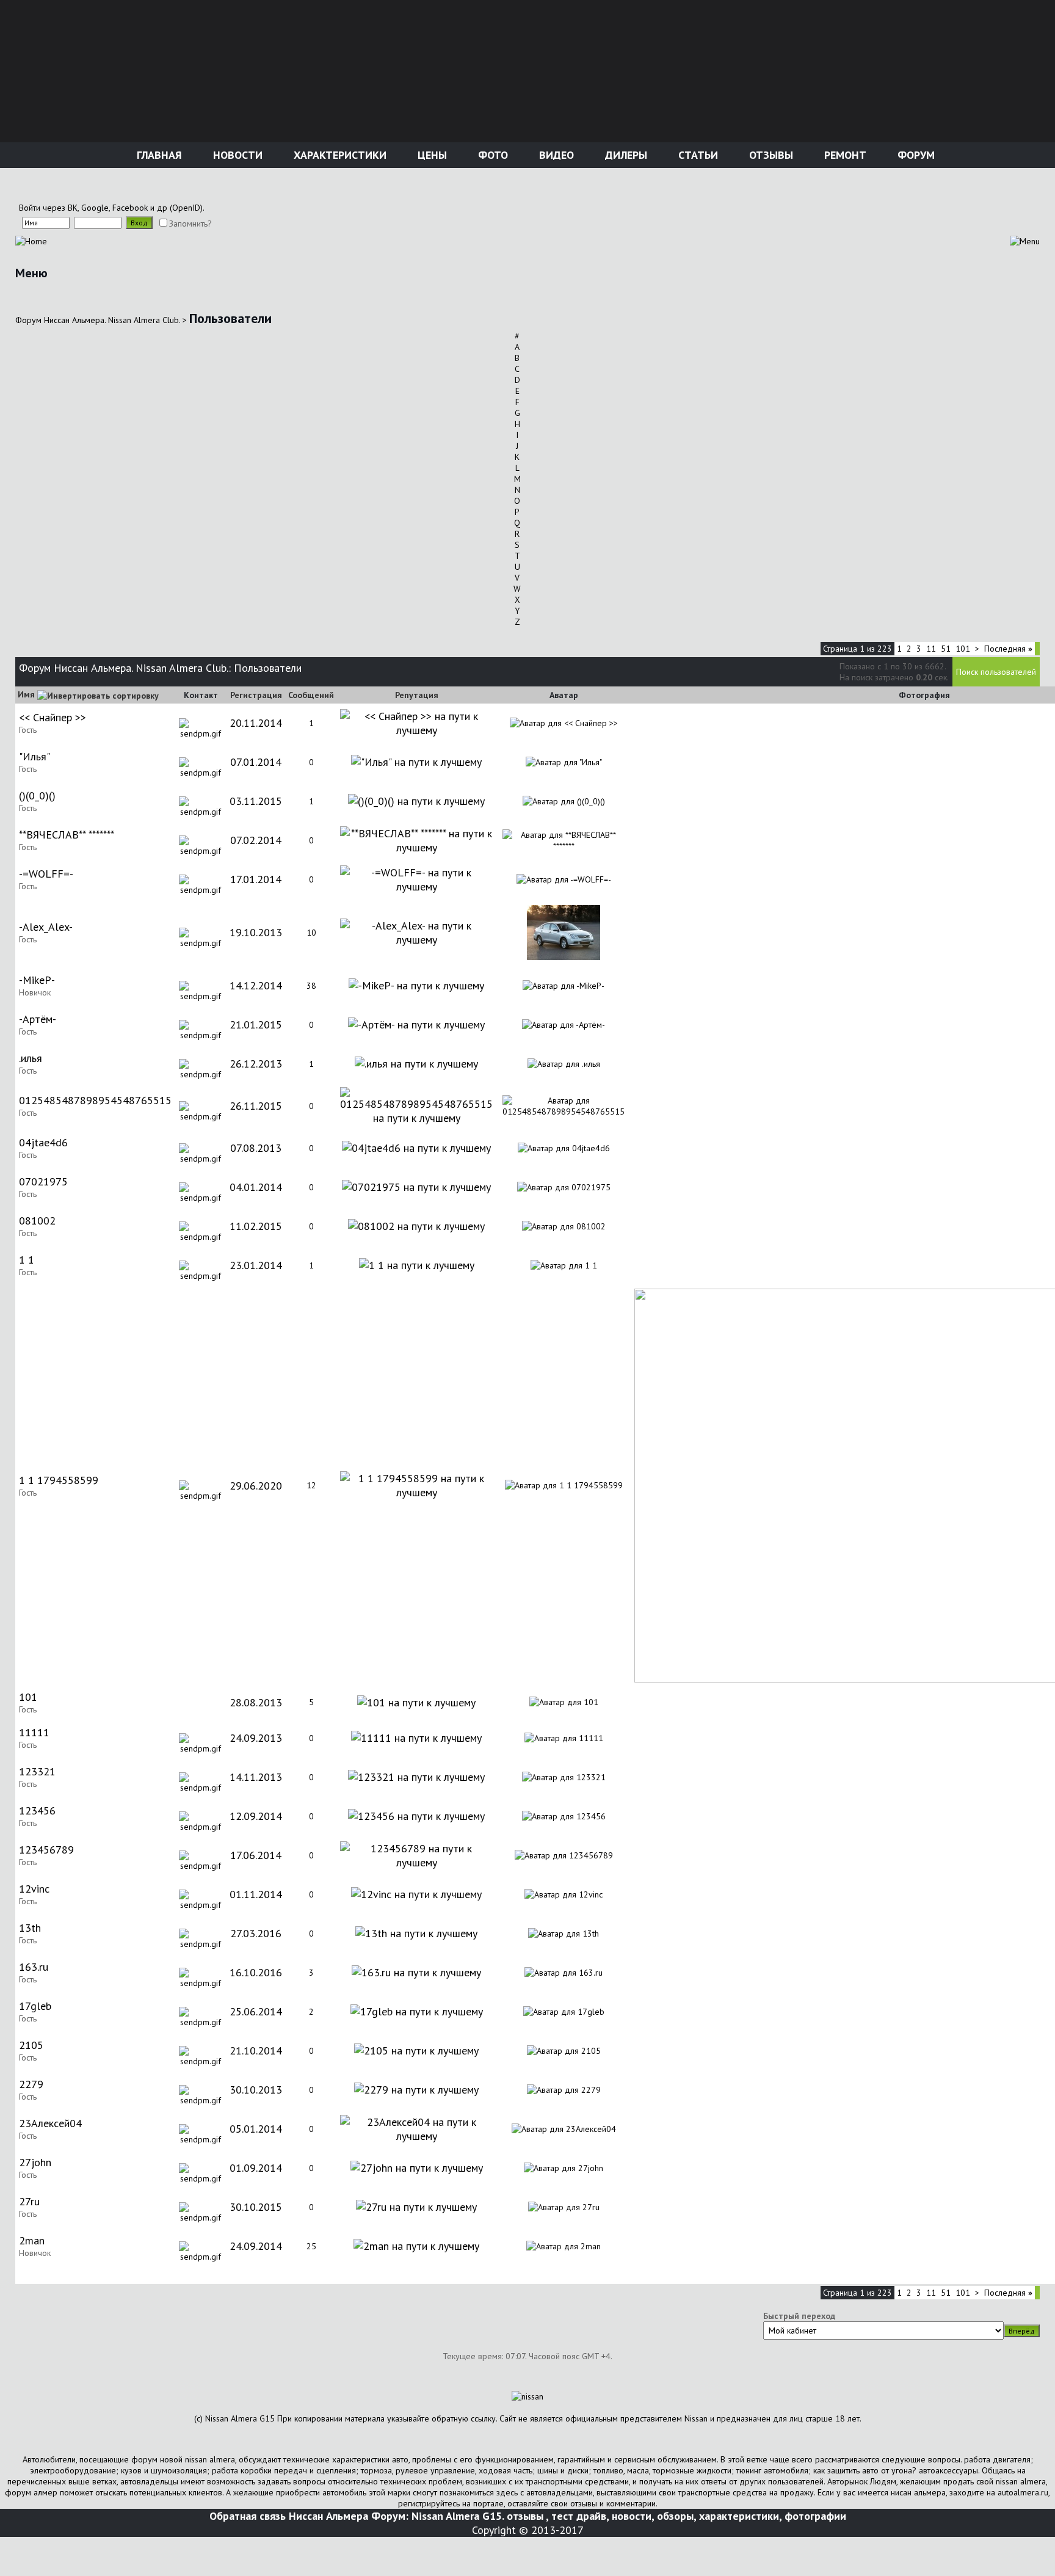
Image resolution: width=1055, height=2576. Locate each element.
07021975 (43, 1181)
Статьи (697, 155)
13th (30, 1928)
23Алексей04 (50, 2123)
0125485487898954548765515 (95, 1100)
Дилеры (625, 155)
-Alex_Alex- (46, 927)
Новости (236, 155)
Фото (491, 155)
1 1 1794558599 (59, 1480)
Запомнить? (190, 224)
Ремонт (844, 155)
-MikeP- (37, 980)
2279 (31, 2084)
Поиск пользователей (996, 672)
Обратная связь (248, 2516)
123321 (37, 1771)
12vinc (34, 1889)
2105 (31, 2045)
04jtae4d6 (43, 1142)
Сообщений (311, 695)
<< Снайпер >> (53, 717)
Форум (915, 155)
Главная (158, 155)
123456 (37, 1810)
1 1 (27, 1260)
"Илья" (34, 756)
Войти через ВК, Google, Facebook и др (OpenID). (112, 208)
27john (35, 2162)
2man (32, 2240)
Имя (26, 694)
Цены (431, 155)
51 (946, 649)
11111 (34, 1732)
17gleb (35, 2006)
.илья (31, 1058)
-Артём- (38, 1019)
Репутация (417, 695)
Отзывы (770, 155)
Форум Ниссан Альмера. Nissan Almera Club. (98, 320)
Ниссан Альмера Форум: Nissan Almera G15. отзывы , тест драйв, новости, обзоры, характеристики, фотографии (567, 2516)
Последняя (1008, 649)
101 (963, 649)
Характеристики (339, 155)
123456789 (46, 1850)
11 (931, 649)
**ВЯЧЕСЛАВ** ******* (67, 835)
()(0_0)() (37, 795)
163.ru (34, 1967)
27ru (29, 2201)
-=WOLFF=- (46, 874)
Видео (555, 155)
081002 (37, 1221)
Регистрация (256, 695)
